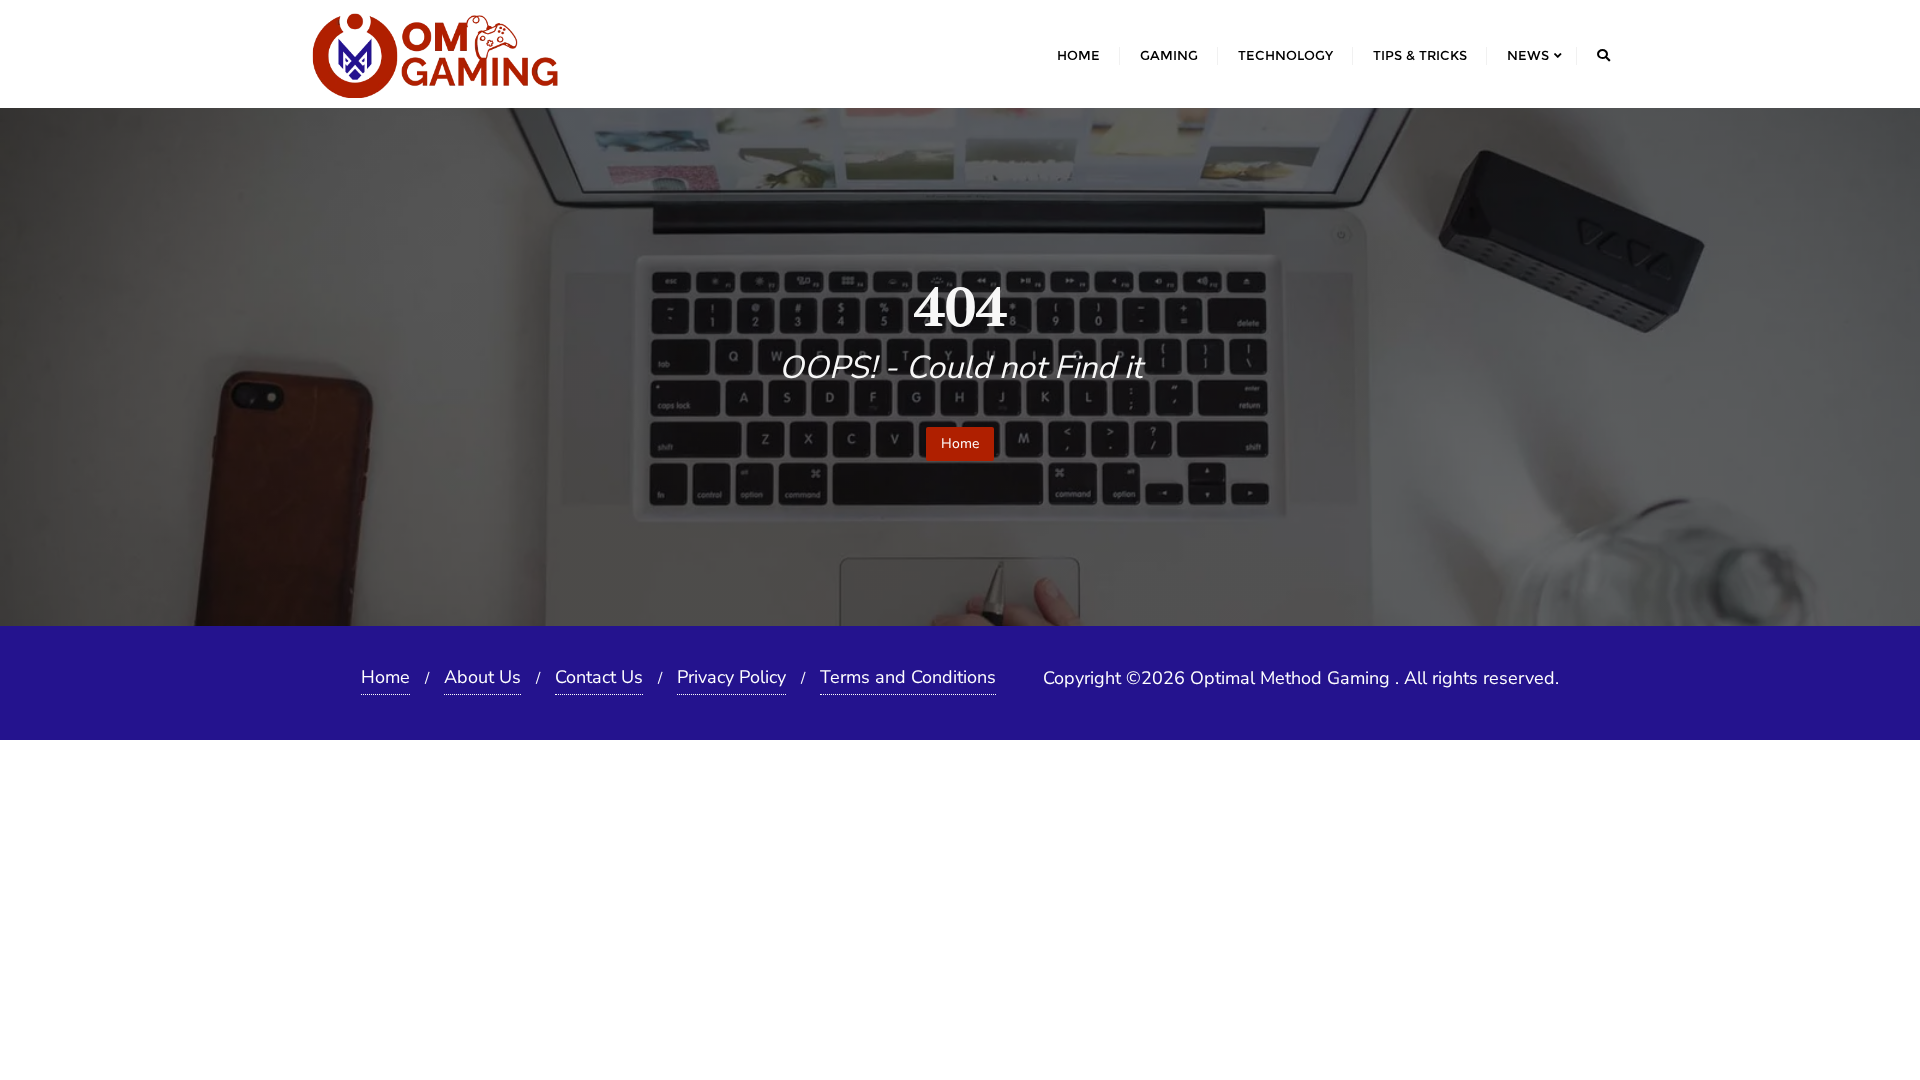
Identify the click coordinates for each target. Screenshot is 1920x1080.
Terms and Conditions (908, 677)
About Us (482, 677)
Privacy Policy (731, 677)
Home (960, 443)
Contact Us (599, 677)
